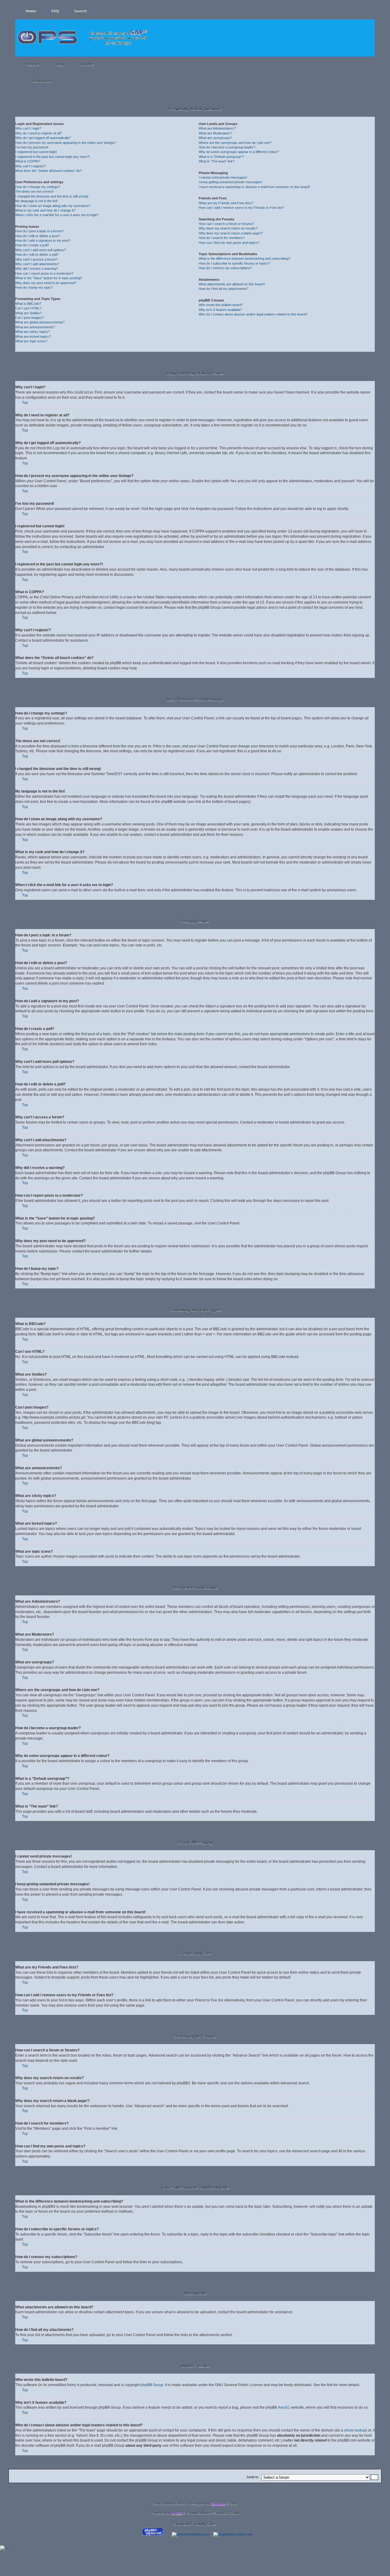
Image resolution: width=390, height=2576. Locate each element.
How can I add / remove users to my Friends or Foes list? (241, 208)
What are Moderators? (215, 133)
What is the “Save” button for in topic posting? (49, 278)
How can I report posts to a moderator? (44, 273)
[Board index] (84, 34)
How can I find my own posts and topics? (229, 243)
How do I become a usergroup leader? (227, 147)
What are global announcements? (40, 322)
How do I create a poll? (32, 245)
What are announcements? (35, 327)
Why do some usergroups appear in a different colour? (239, 152)
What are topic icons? (31, 341)
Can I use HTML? (28, 308)
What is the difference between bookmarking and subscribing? (245, 258)
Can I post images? (30, 318)
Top (25, 403)
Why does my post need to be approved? (46, 283)
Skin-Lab (219, 2503)
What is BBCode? (28, 304)
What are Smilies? (28, 313)
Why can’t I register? (30, 166)
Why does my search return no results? (228, 228)
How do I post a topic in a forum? (39, 231)
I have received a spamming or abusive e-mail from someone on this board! (254, 187)
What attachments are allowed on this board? (232, 284)
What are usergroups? (215, 138)
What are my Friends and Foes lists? (226, 203)
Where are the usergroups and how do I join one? (235, 143)
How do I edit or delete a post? (38, 236)
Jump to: (253, 2477)
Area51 (284, 2407)
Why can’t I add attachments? (37, 264)
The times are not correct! (34, 191)
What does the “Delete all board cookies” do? (48, 171)
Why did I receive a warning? (37, 269)
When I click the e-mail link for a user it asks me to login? (57, 215)
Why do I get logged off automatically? (43, 138)
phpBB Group (152, 2385)
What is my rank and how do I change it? (45, 210)
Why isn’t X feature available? (220, 310)
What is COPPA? (28, 161)
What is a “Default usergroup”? (221, 157)
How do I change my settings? (38, 187)
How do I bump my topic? (34, 287)
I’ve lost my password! (32, 147)
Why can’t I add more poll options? (41, 250)
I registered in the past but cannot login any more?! (53, 157)
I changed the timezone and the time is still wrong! (52, 196)
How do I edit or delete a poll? (37, 255)
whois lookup (355, 2430)
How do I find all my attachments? (223, 289)
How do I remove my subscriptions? (225, 268)
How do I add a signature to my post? (43, 240)
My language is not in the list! (36, 201)
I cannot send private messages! (223, 177)
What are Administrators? (217, 128)
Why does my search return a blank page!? (231, 233)
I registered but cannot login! (36, 152)
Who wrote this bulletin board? (221, 305)
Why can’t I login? (28, 128)
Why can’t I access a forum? (36, 259)
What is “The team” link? (217, 161)
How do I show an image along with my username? (53, 206)
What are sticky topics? (33, 332)
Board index (43, 81)
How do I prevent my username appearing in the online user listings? (66, 143)
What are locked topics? (33, 337)
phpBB (177, 2513)
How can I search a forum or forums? (226, 224)
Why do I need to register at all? (39, 133)
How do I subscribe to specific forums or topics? (234, 263)
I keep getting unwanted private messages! (230, 182)
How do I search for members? (222, 238)
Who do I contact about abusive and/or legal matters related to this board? (253, 314)
